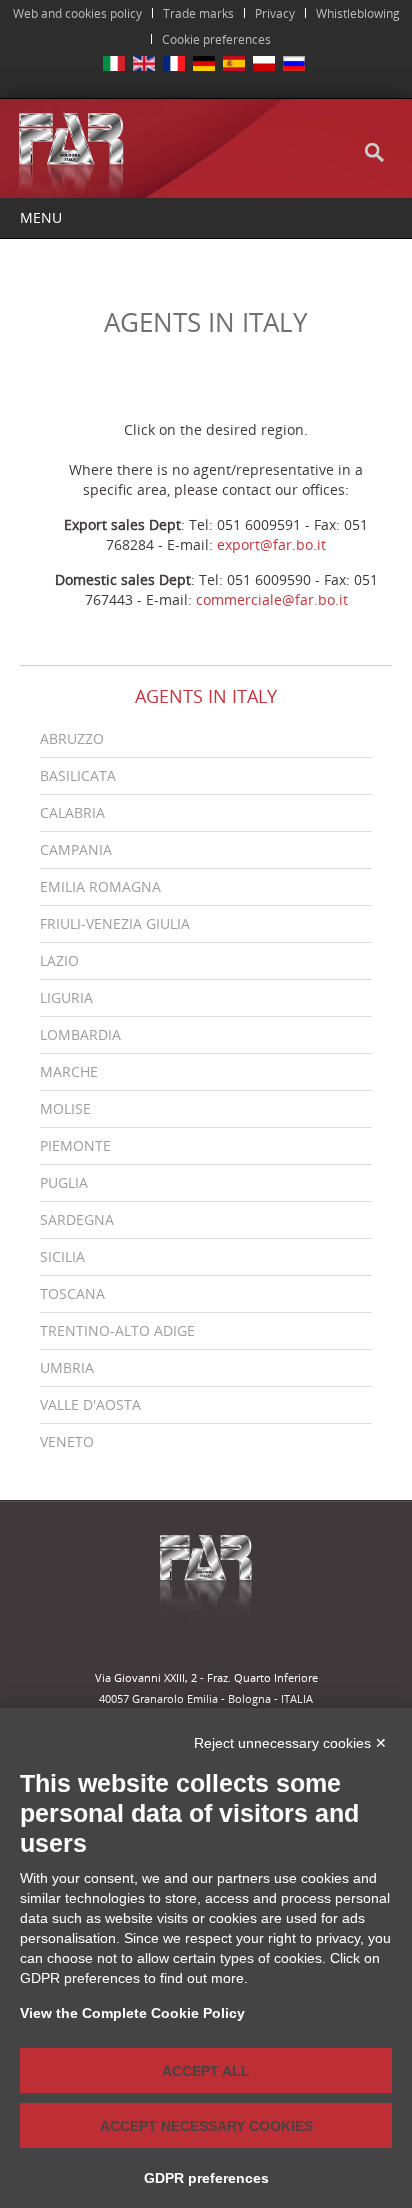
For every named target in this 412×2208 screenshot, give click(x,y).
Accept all (206, 2071)
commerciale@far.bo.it (272, 599)
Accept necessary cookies (206, 2126)
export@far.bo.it (271, 544)
